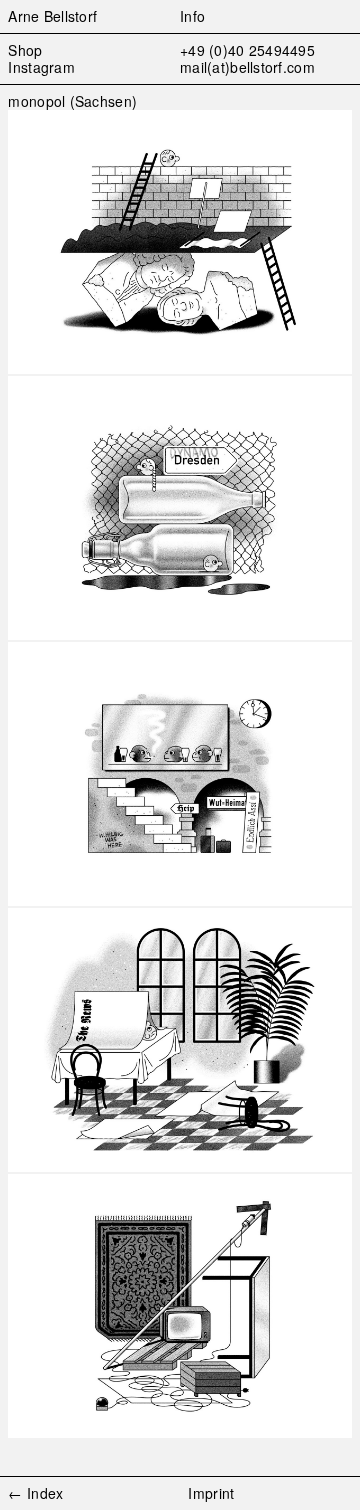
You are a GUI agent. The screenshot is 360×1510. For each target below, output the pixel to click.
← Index (35, 1493)
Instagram (41, 67)
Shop (25, 50)
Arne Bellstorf (52, 16)
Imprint (211, 1493)
